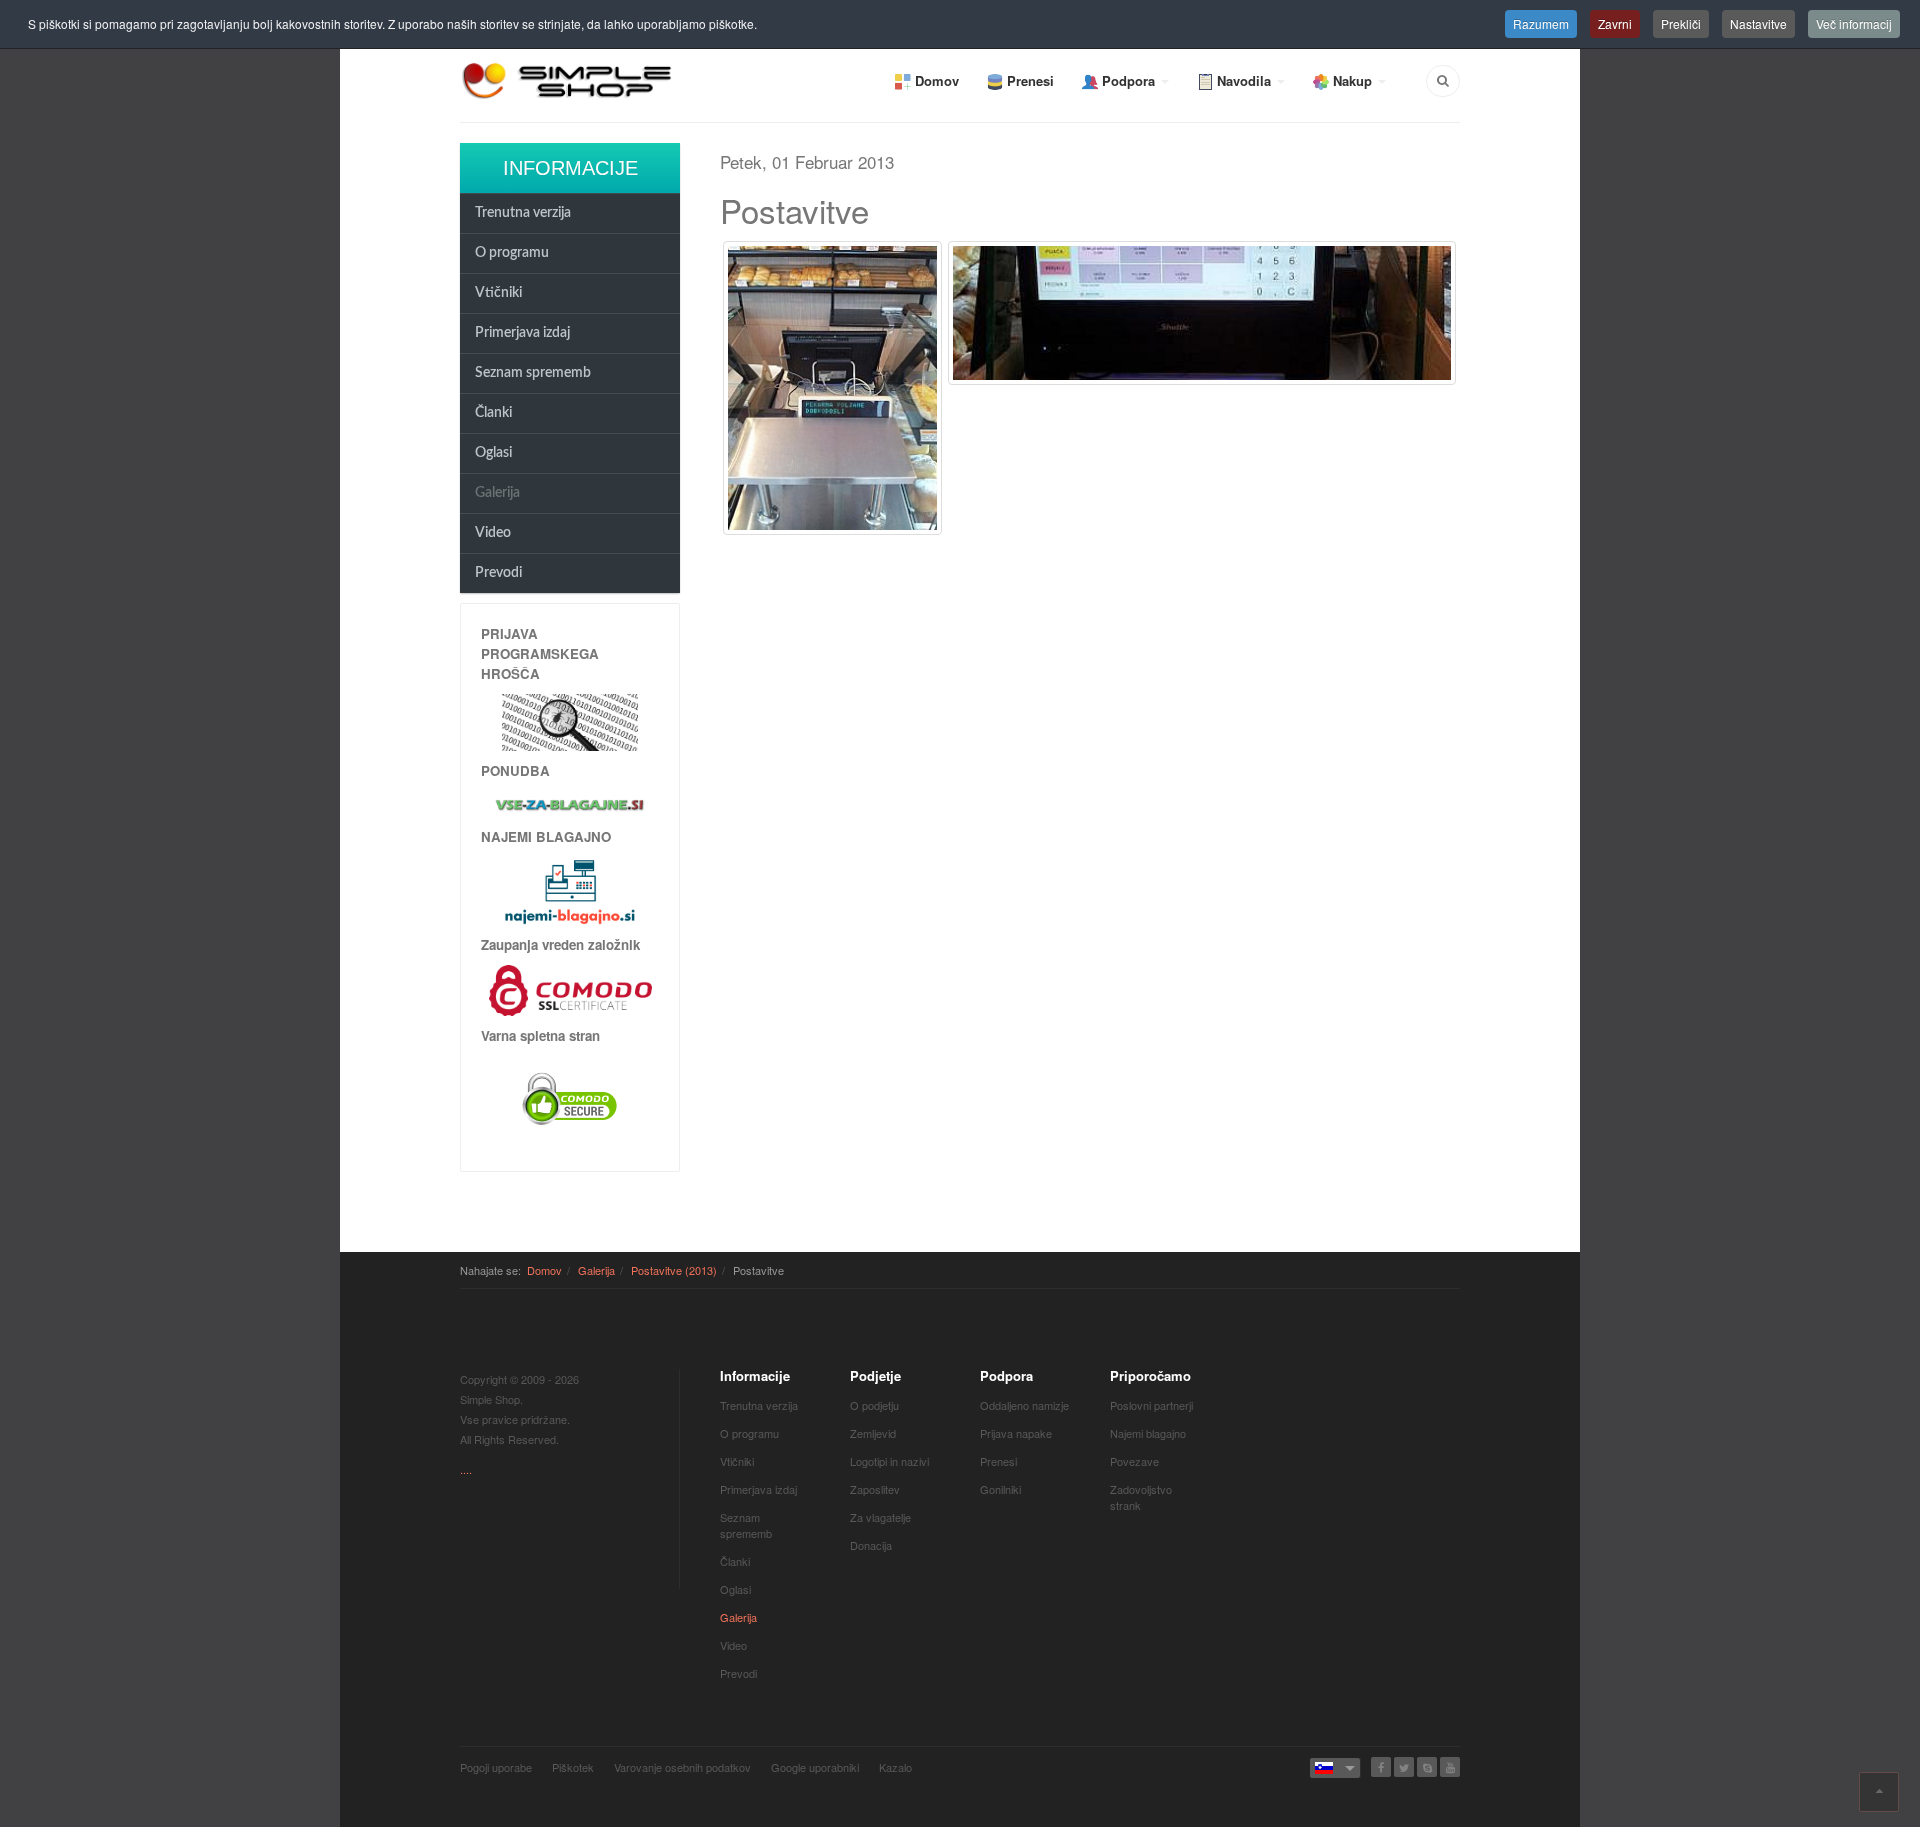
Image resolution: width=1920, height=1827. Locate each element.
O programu (512, 253)
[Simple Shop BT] (570, 720)
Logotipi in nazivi (889, 1461)
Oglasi (493, 453)
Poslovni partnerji (1151, 1405)
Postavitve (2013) (674, 1270)
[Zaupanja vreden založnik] (570, 988)
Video (493, 533)
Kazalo (895, 1767)
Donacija (871, 1545)
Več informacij (1854, 23)
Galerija (497, 493)
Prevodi (498, 573)
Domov (544, 1270)
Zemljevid (873, 1433)
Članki (493, 413)
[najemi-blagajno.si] (570, 891)
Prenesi (998, 1461)
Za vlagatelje (880, 1517)
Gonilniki (1000, 1489)
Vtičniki (498, 293)
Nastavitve (1758, 23)
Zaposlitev (875, 1489)
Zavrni (1615, 23)
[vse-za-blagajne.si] (570, 804)
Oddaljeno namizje (1024, 1405)
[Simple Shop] (568, 80)
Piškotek (573, 1767)
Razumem (1541, 23)
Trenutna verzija (523, 213)
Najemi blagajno (1148, 1433)
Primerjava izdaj (522, 333)
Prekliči (1681, 23)
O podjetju (874, 1405)
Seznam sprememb (533, 373)
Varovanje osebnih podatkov (682, 1767)
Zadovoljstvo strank (1141, 1497)
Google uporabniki (815, 1767)
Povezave (1134, 1461)
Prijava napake (1016, 1433)
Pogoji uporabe (496, 1767)
